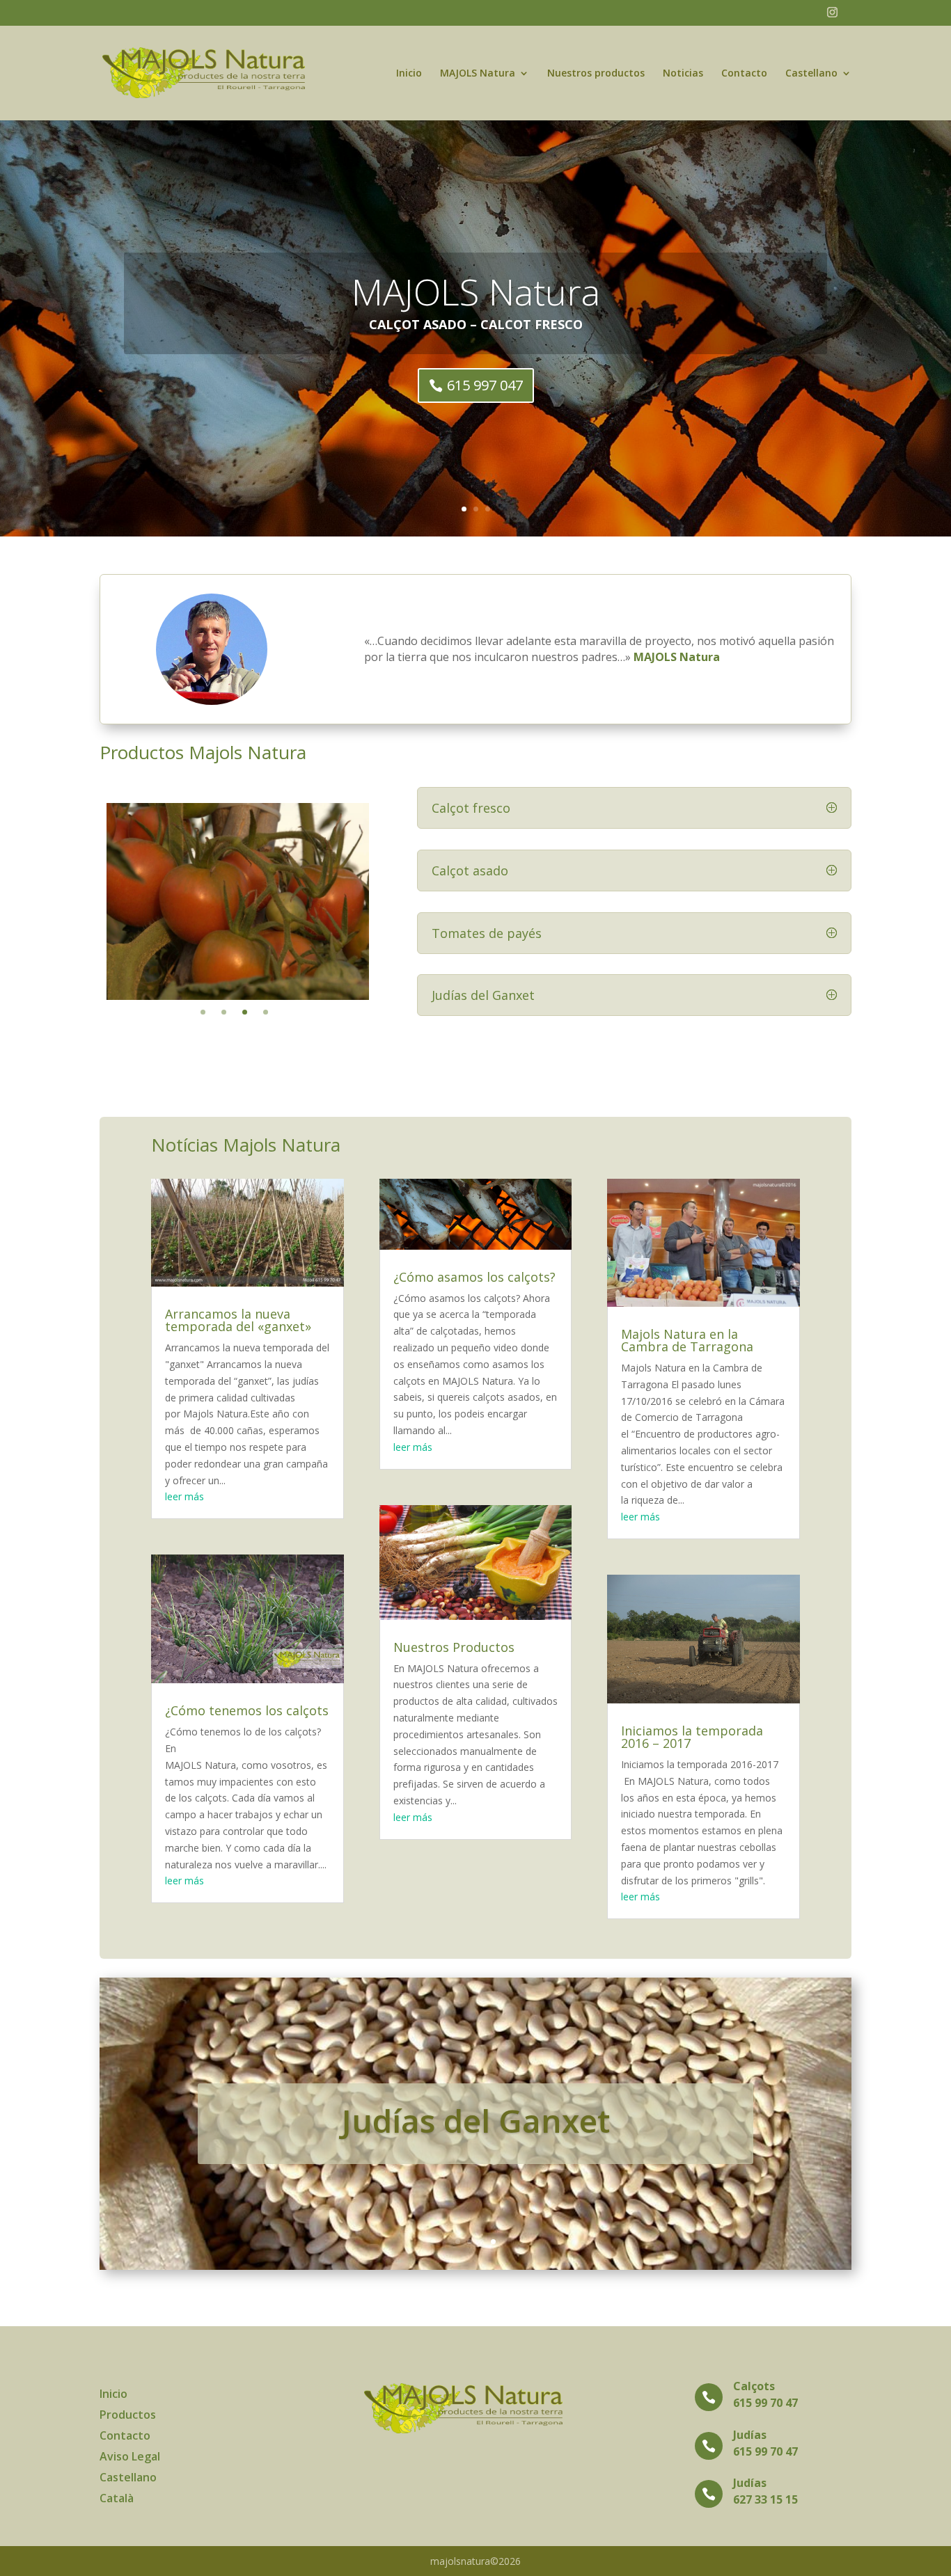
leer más (184, 1496)
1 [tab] (203, 1012)
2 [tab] (224, 1012)
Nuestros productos (596, 74)
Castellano (811, 74)
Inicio (409, 74)
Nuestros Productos (454, 1647)
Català (117, 2499)
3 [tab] (245, 1012)
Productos (128, 2416)
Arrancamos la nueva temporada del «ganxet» (238, 1320)
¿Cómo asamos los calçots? (474, 1277)
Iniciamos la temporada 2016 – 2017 (692, 1737)
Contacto (744, 74)
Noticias (683, 74)
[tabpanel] (238, 901)
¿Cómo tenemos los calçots (247, 1710)
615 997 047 (485, 385)
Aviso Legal (130, 2458)
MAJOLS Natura (478, 74)
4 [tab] (266, 1012)
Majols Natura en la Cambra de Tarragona (687, 1340)
